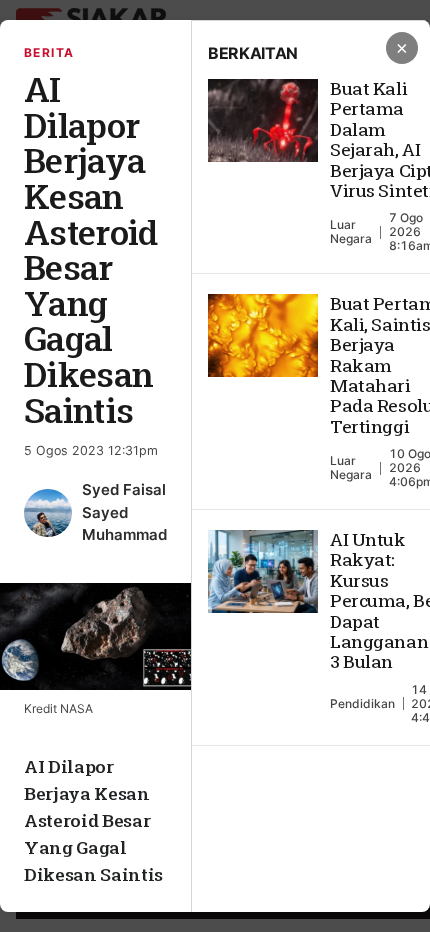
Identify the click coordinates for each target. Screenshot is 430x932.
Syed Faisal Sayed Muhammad (124, 512)
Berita (49, 52)
